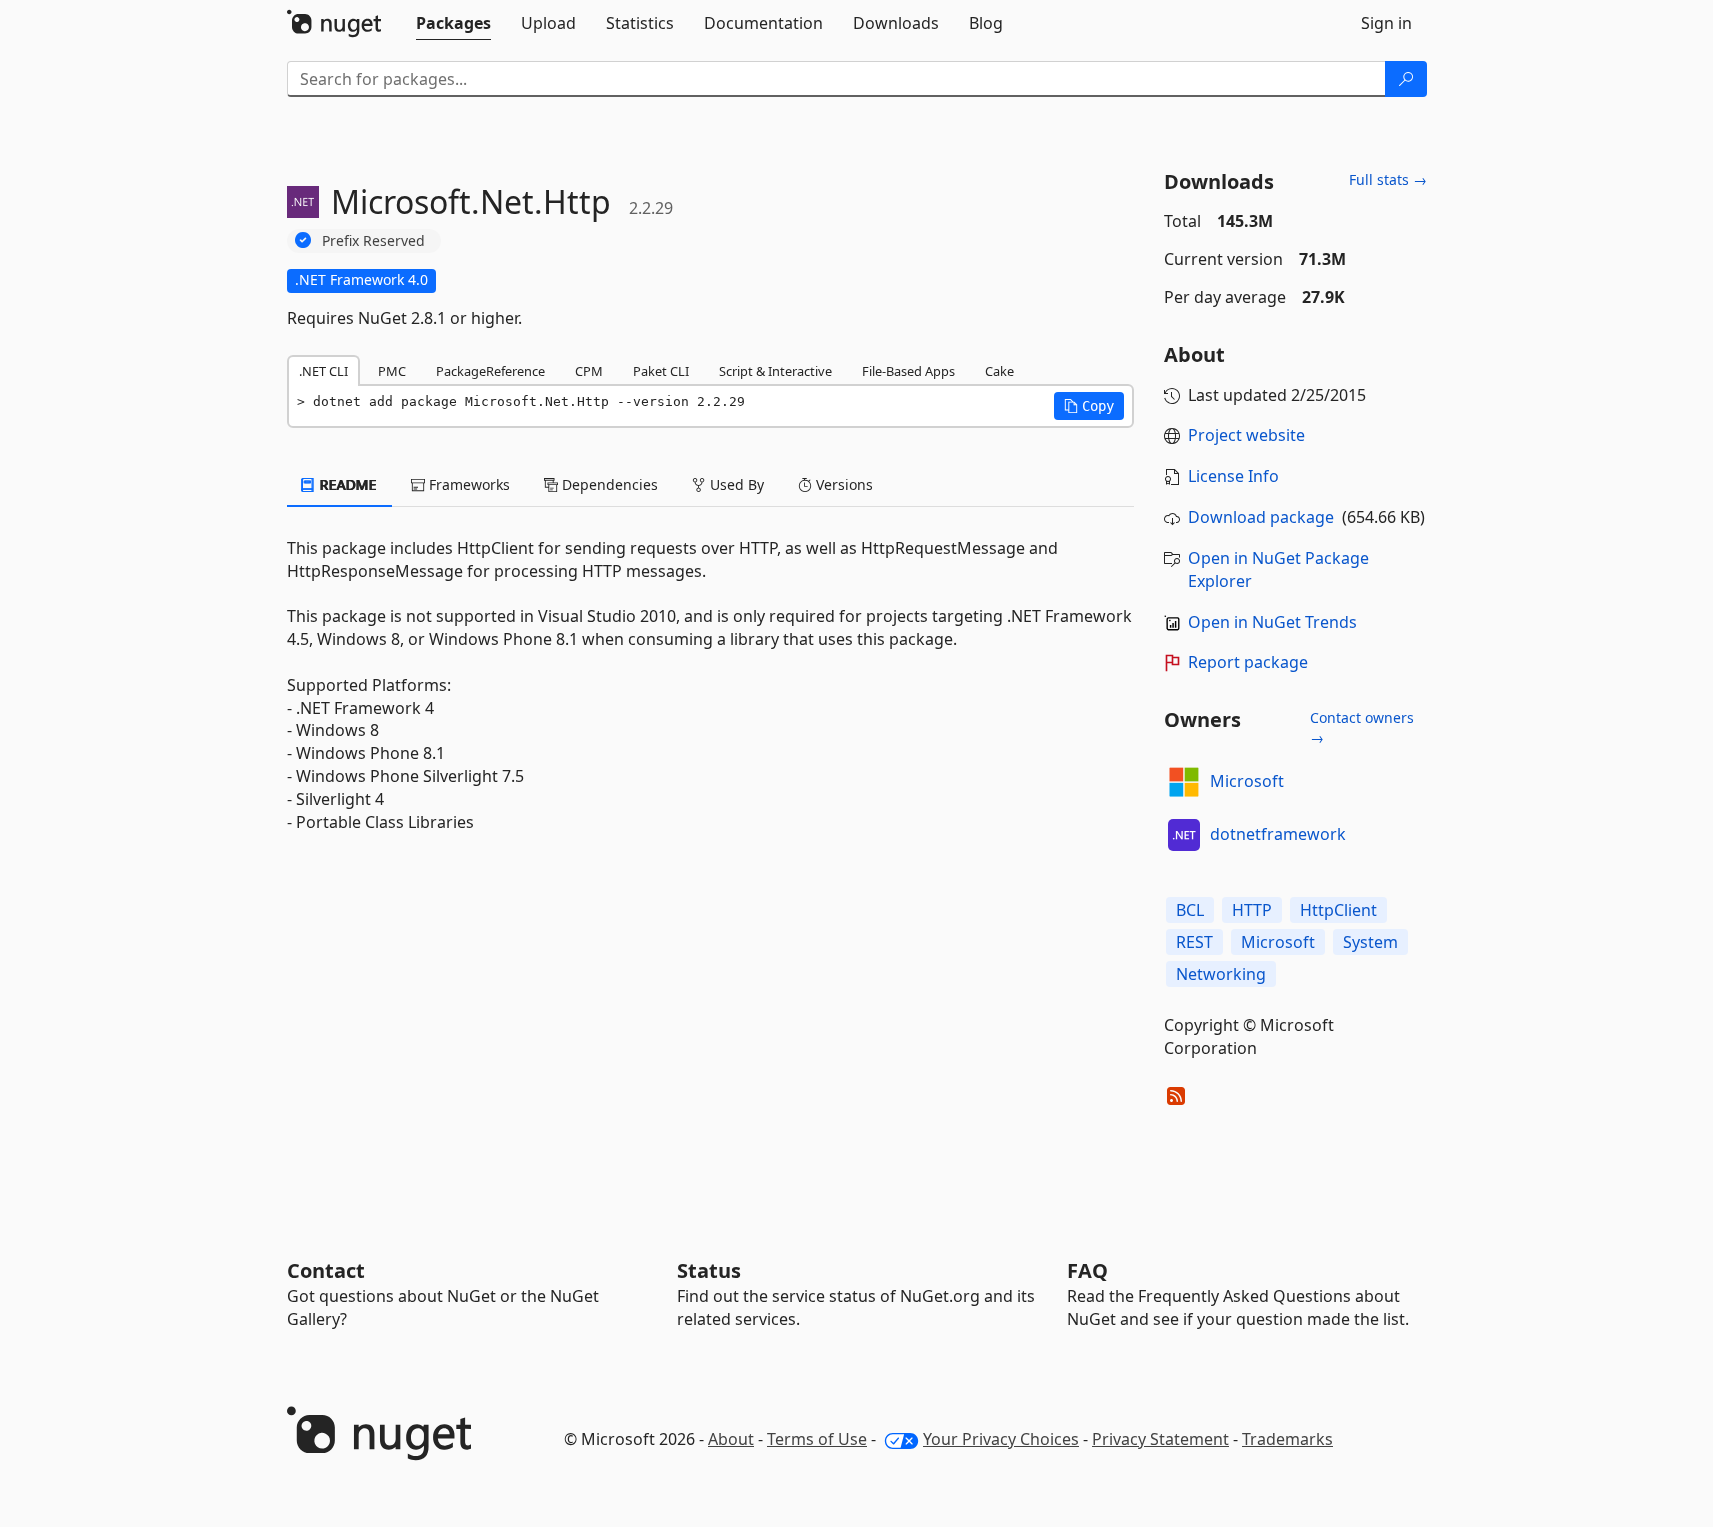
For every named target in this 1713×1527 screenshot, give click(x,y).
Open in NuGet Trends (1272, 622)
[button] (1089, 406)
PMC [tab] (392, 371)
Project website (1246, 435)
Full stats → (1388, 179)
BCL (1190, 910)
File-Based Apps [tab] (908, 371)
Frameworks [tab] (467, 484)
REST (1194, 942)
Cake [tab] (999, 371)
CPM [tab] (589, 371)
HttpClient (1338, 910)
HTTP (1252, 910)
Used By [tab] (735, 484)
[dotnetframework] (1184, 835)
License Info (1233, 476)
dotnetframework (1278, 834)
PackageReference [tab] (490, 371)
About (731, 1439)
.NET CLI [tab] (323, 371)
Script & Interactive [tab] (775, 371)
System (1370, 942)
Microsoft (1247, 781)
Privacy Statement (1160, 1439)
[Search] (1406, 79)
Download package (1261, 517)
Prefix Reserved (373, 240)
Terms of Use (817, 1439)
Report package (1248, 662)
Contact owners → (1362, 727)
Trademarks (1287, 1439)
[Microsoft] (1184, 782)
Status (709, 1270)
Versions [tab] (842, 484)
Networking (1221, 974)
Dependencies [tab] (608, 484)
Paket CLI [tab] (661, 371)
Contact (326, 1270)
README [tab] (346, 484)
